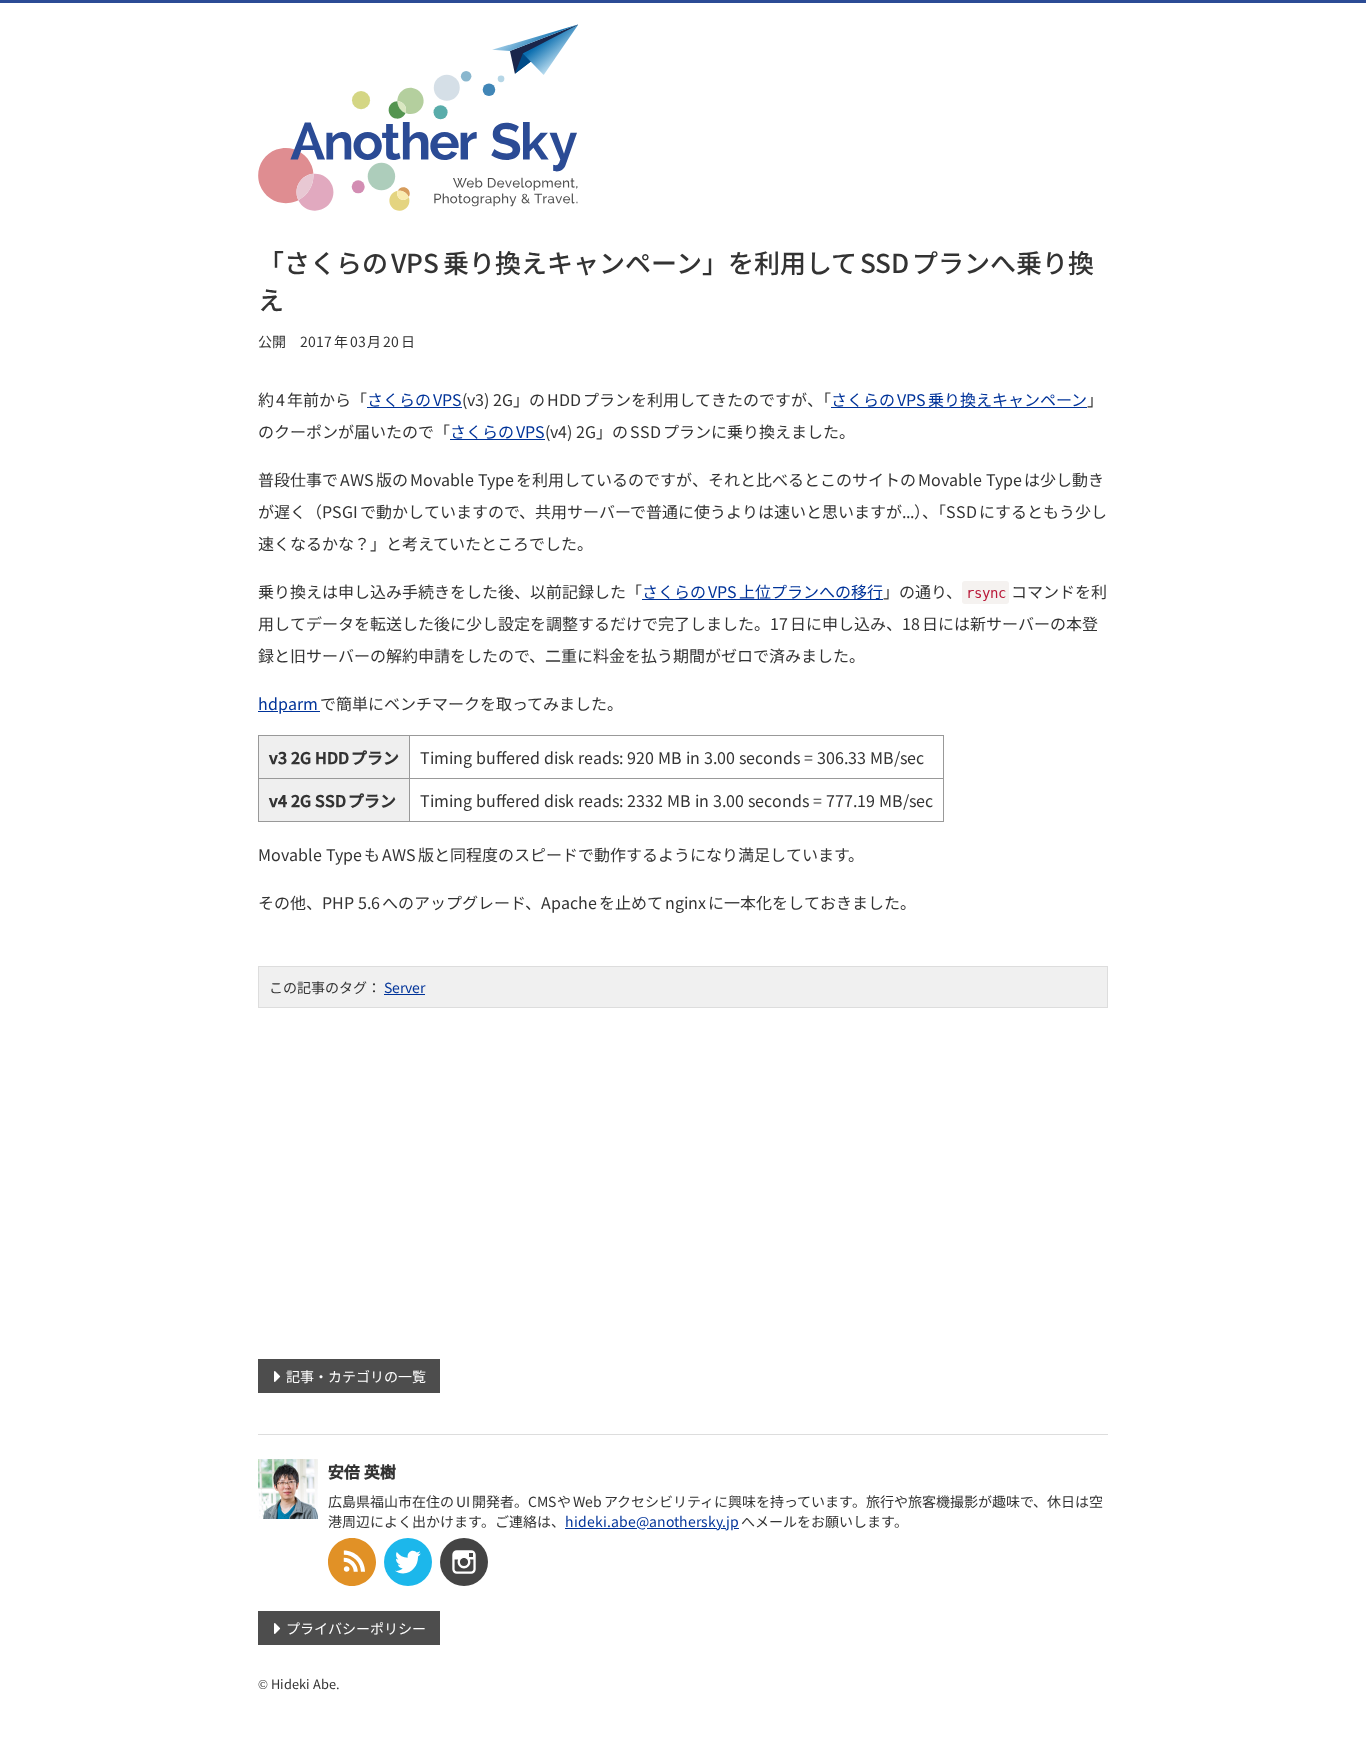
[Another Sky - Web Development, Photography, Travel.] (418, 198)
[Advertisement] (683, 1176)
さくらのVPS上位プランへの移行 (762, 591)
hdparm (289, 703)
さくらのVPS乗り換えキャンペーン (959, 399)
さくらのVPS (414, 399)
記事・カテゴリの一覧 (356, 1376)
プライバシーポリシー (356, 1628)
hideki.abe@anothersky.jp (652, 1521)
